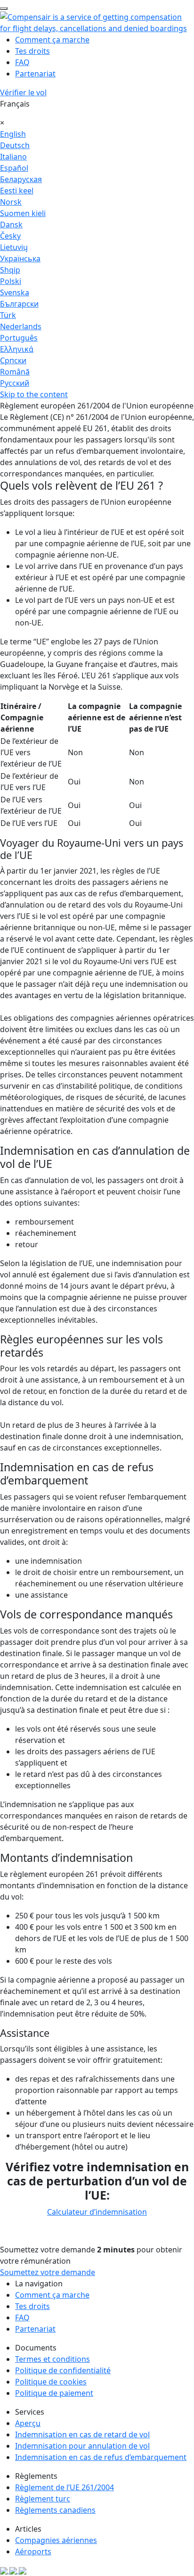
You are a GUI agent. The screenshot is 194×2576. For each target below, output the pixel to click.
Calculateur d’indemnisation (97, 2212)
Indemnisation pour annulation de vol (82, 2446)
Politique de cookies (51, 2382)
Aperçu (28, 2423)
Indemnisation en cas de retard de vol (82, 2434)
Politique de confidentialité (63, 2370)
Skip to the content (34, 394)
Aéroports (33, 2551)
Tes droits (32, 51)
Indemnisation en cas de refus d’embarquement (101, 2457)
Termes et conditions (53, 2359)
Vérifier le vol (23, 92)
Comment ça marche (52, 40)
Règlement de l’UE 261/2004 (65, 2487)
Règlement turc (43, 2499)
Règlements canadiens (55, 2510)
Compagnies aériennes (56, 2540)
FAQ (22, 62)
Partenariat (35, 74)
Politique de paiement (54, 2393)
